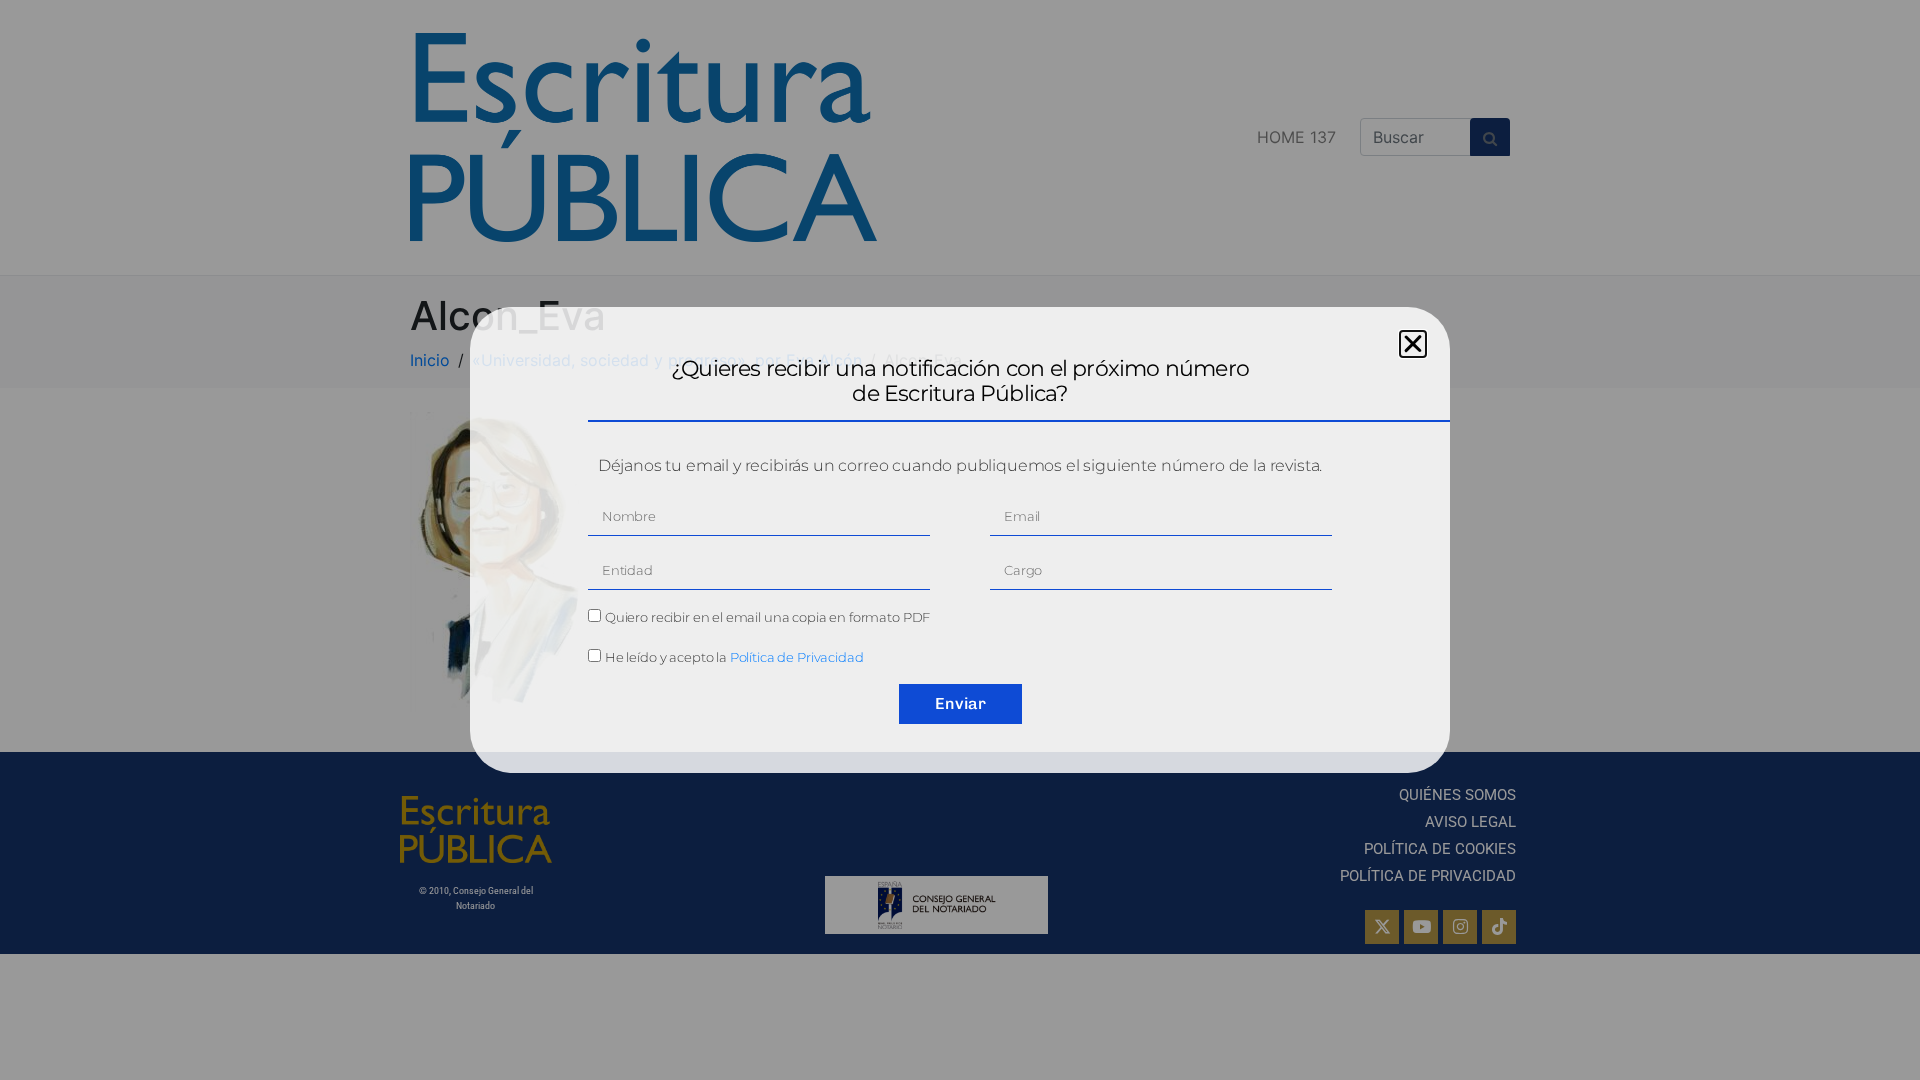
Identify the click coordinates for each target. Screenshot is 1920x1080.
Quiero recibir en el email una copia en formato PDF (767, 617)
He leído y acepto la (734, 657)
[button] (1413, 344)
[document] (960, 540)
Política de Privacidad (797, 657)
